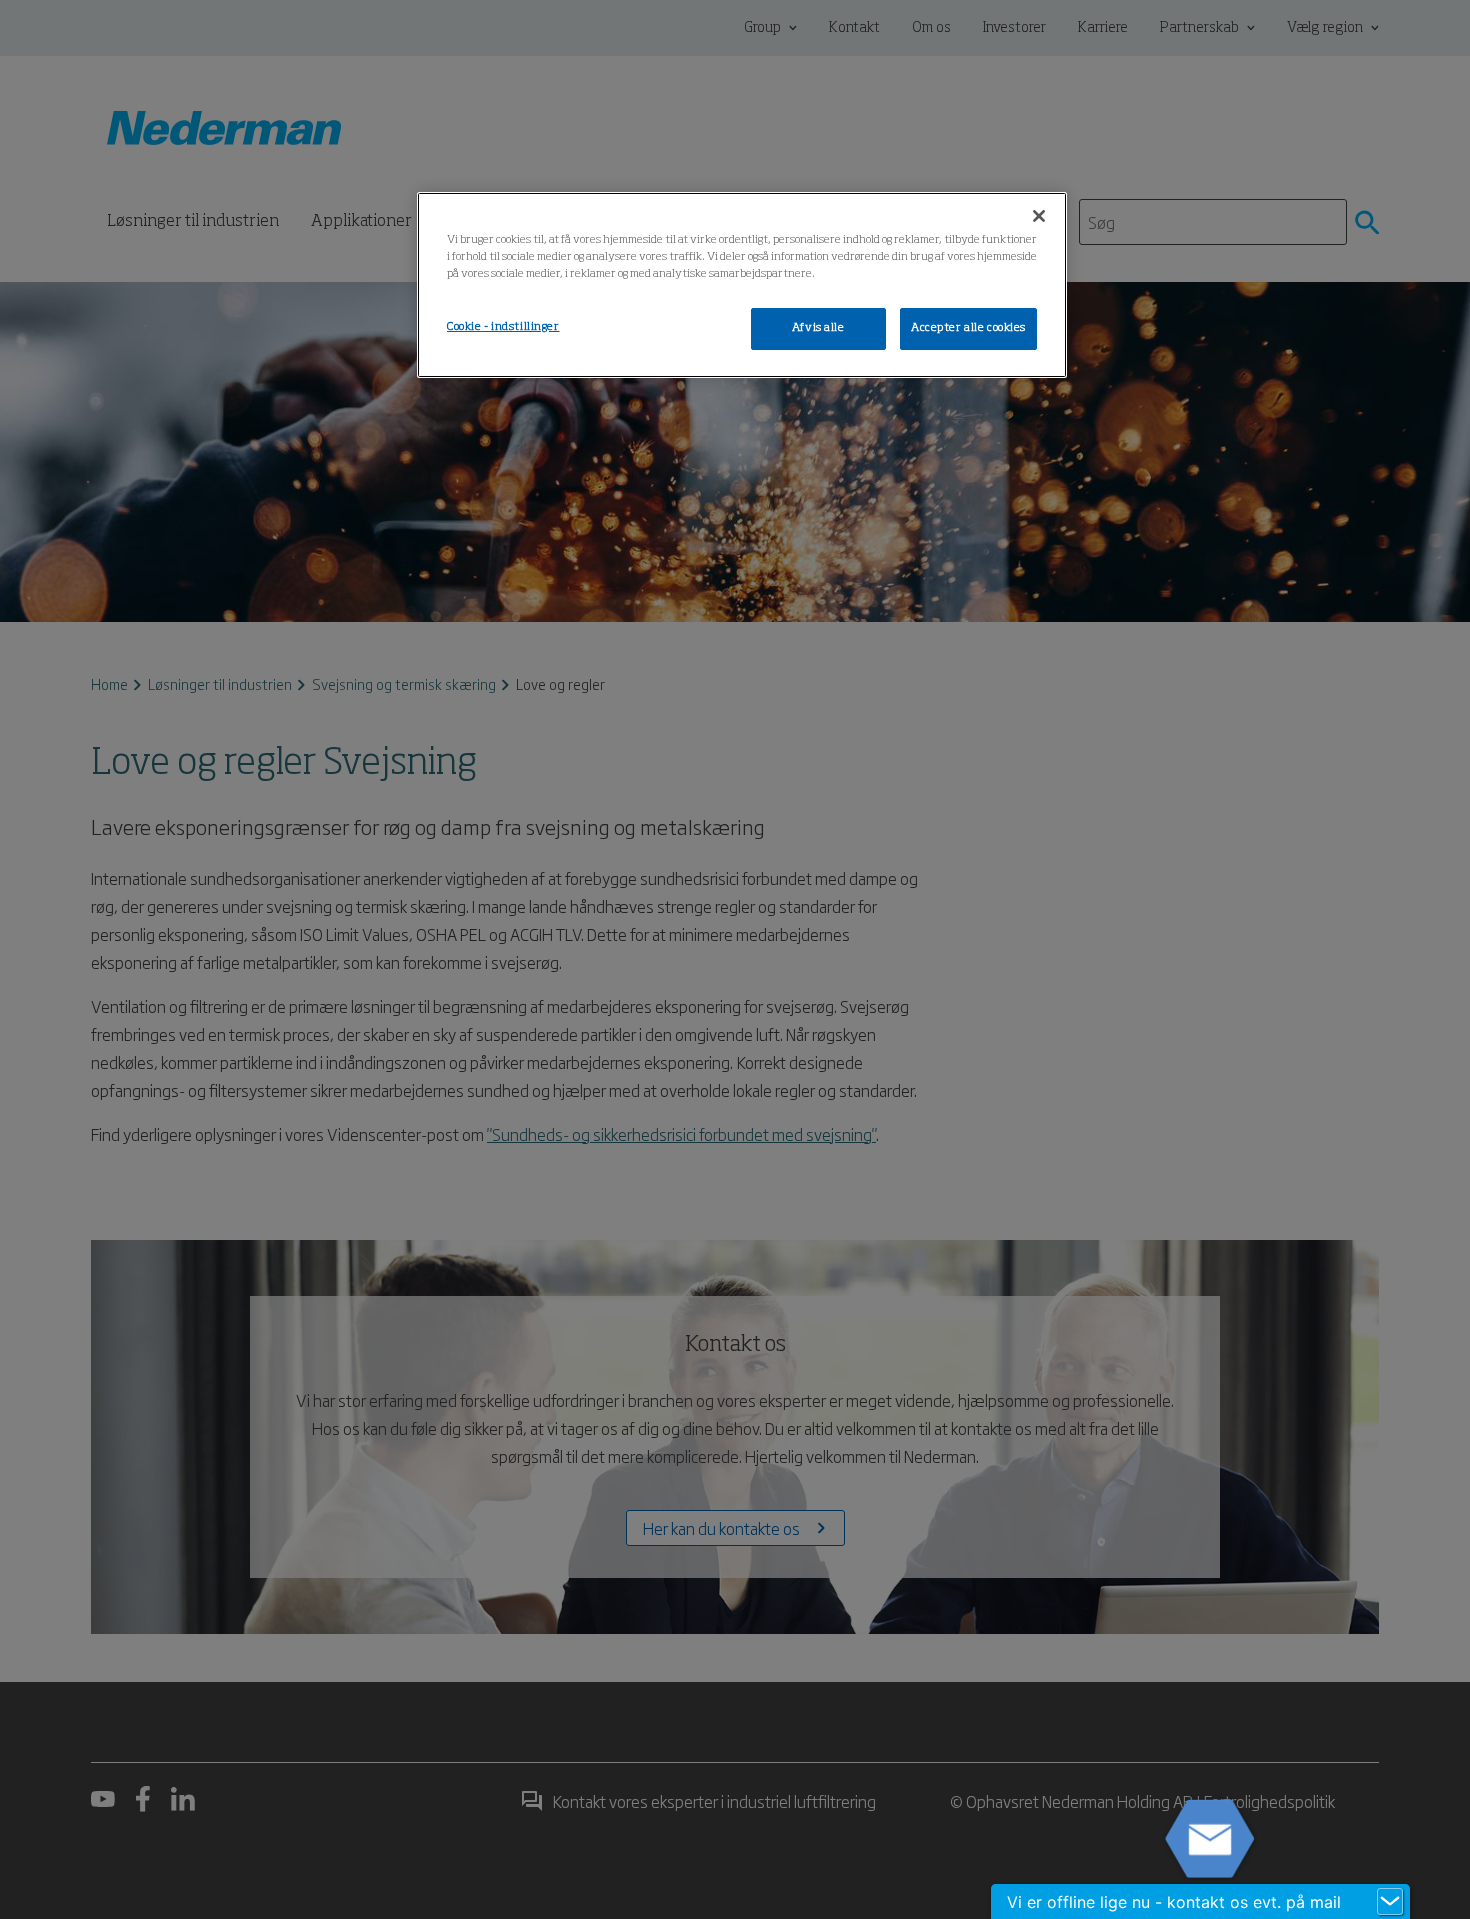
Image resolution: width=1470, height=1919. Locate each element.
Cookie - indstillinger (503, 327)
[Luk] (1039, 216)
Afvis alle (818, 328)
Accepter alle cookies (968, 328)
